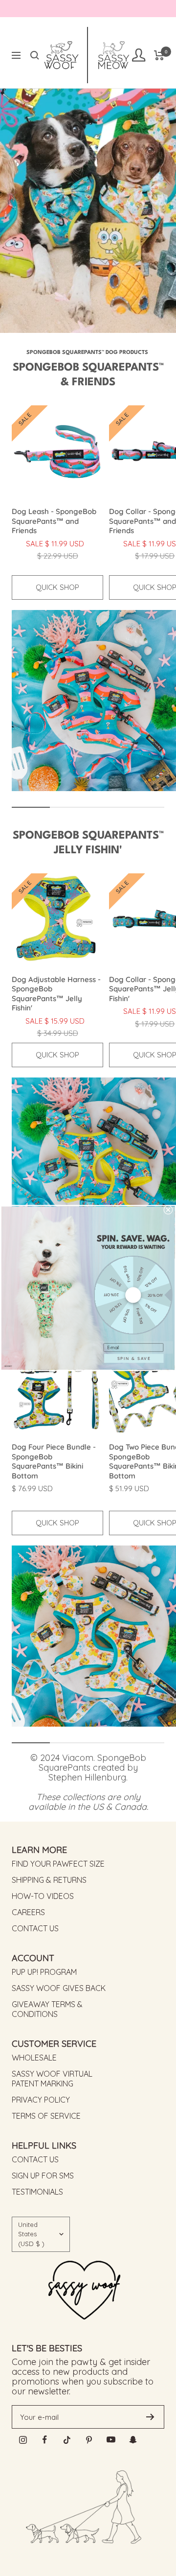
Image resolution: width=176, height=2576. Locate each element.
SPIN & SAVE (134, 1358)
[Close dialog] (168, 1210)
